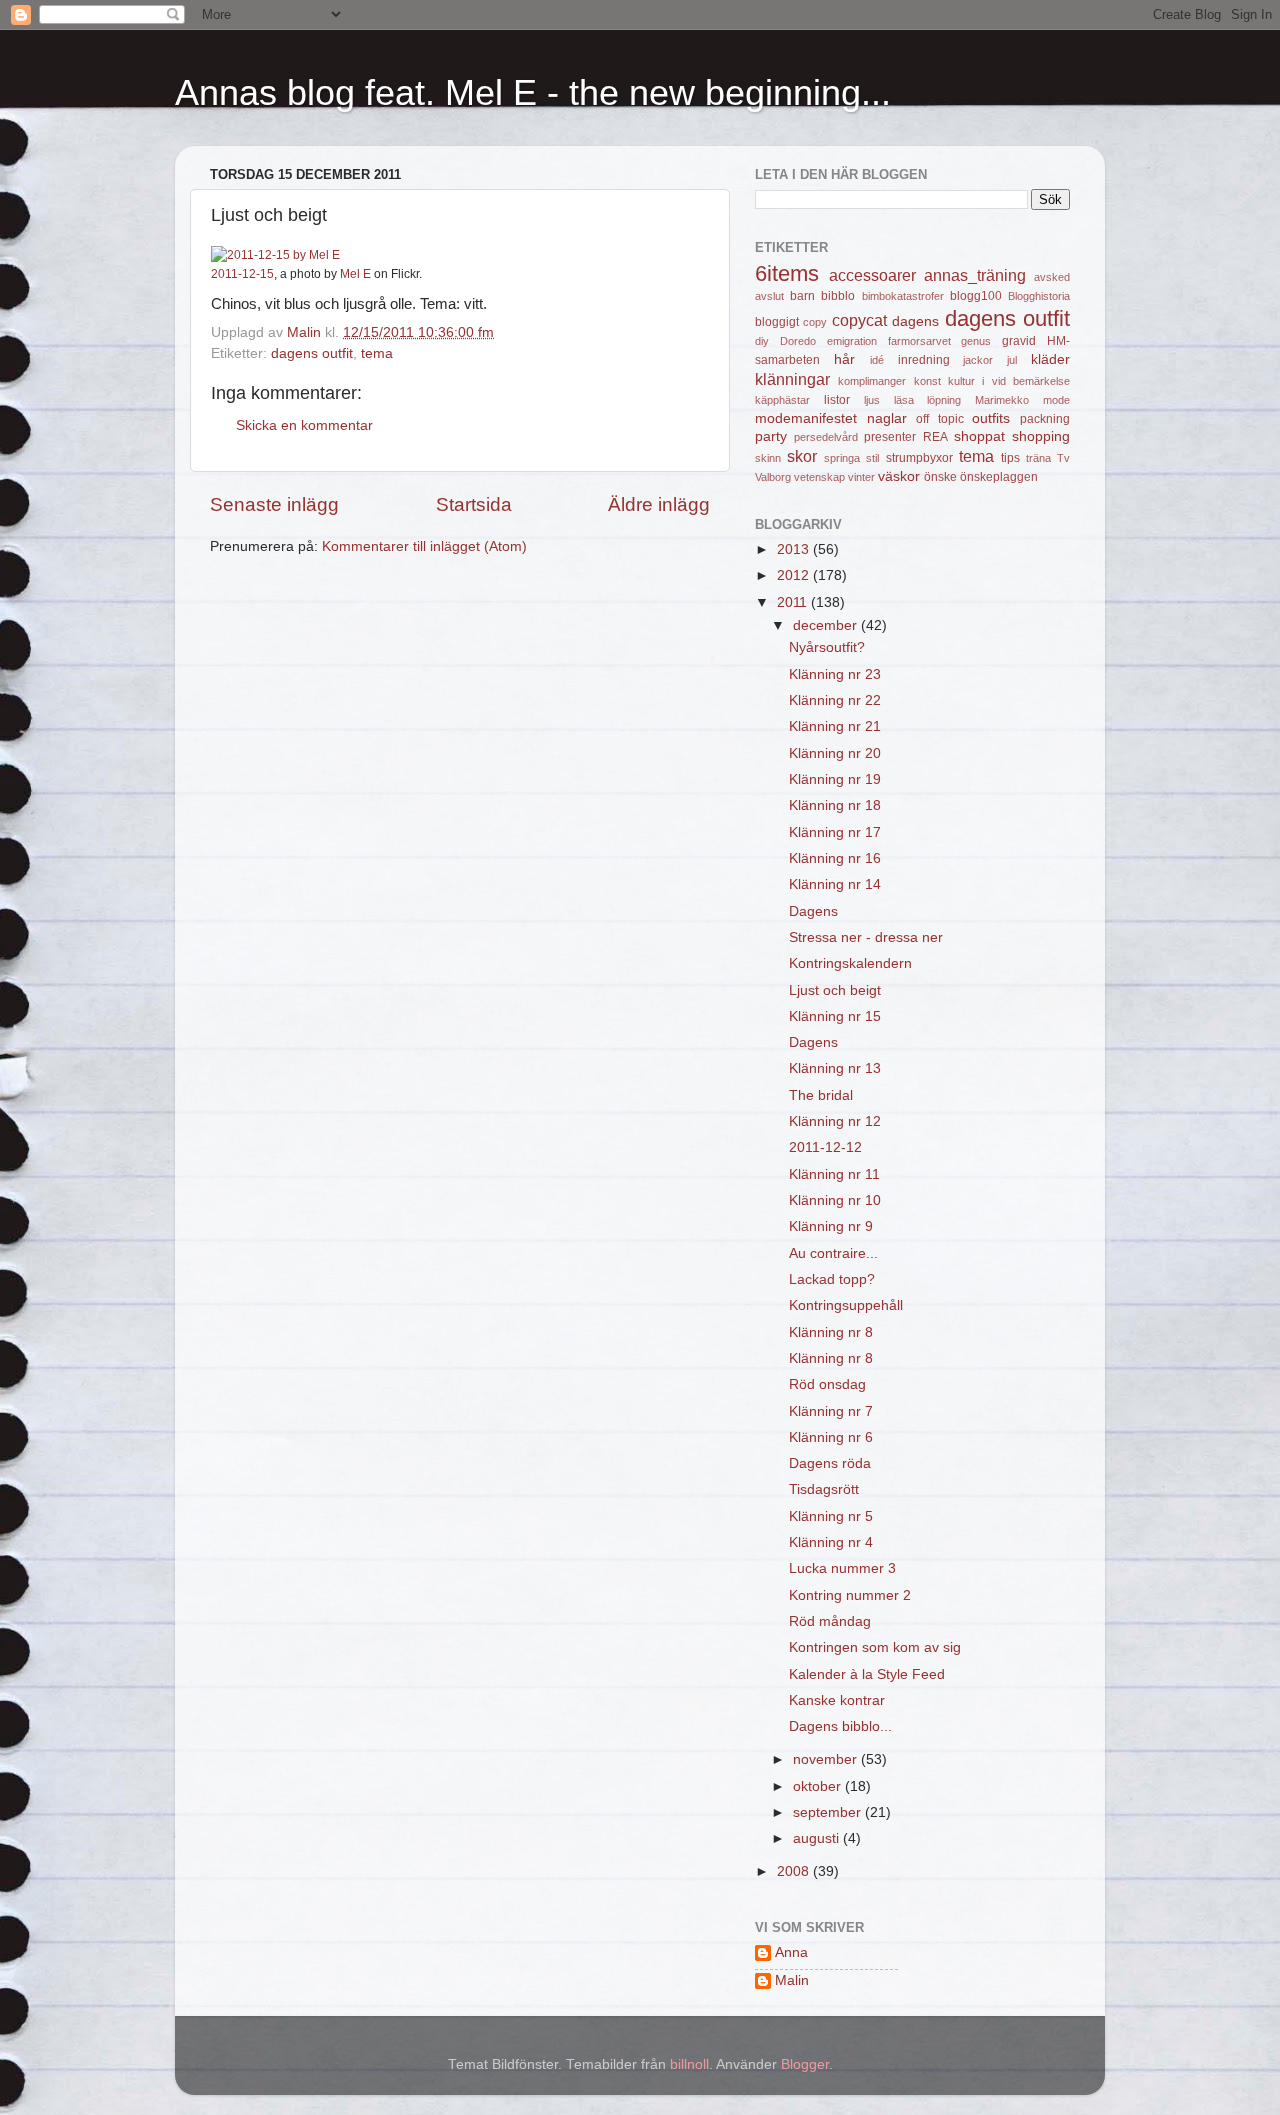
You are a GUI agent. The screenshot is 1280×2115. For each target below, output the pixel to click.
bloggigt (777, 322)
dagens (915, 321)
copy (815, 322)
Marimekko (1002, 400)
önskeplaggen (999, 477)
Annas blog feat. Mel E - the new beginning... (533, 92)
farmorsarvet (919, 341)
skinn (768, 458)
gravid (1019, 341)
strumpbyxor (919, 458)
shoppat (979, 436)
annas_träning (975, 275)
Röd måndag (830, 1621)
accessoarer (872, 275)
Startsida (474, 504)
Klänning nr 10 (835, 1200)
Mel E (355, 274)
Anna (791, 1952)
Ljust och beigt (835, 990)
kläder (1050, 359)
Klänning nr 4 (831, 1542)
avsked (1052, 277)
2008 (795, 1871)
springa (842, 458)
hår (844, 359)
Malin (792, 1980)
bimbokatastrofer (903, 296)
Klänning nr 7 (831, 1411)
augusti (818, 1838)
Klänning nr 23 (835, 674)
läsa (904, 400)
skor (802, 456)
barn (802, 296)
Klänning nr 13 (835, 1068)
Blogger (805, 2064)
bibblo (838, 296)
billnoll (689, 2064)
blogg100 (976, 296)
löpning (944, 400)
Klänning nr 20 (835, 753)
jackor (978, 360)
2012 (795, 575)
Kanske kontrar (837, 1700)
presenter (890, 437)
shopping (1041, 436)
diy (762, 341)
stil (872, 458)
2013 (795, 549)
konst (927, 381)
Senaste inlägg (274, 504)
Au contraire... (833, 1253)
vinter (861, 477)
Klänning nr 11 (834, 1174)
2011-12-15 (242, 274)
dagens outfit (312, 353)
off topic (940, 419)
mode (1056, 400)
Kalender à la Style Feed (867, 1674)
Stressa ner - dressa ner (866, 937)
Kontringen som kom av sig (875, 1647)
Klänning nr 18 (835, 805)
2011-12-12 (825, 1147)
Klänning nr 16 (835, 858)
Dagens (813, 911)
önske (940, 477)
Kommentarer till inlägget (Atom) (424, 546)
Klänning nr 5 (831, 1516)
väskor (899, 476)
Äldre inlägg (659, 504)
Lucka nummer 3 (842, 1568)
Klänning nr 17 (835, 832)
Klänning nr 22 (835, 700)
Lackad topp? (832, 1279)
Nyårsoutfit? (827, 647)
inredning (924, 360)
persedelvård (826, 437)
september (829, 1812)
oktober (819, 1786)
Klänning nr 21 (835, 726)
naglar (887, 418)
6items (787, 273)
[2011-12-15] (275, 255)
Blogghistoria (1039, 296)
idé (877, 360)
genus (976, 341)
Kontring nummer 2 (850, 1595)
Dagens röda (830, 1463)
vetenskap (819, 477)
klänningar (792, 379)
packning (1045, 419)
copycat (859, 320)
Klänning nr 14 (835, 884)
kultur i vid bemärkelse (1009, 381)
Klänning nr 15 (835, 1016)
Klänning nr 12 (835, 1121)
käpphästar (782, 400)
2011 (794, 602)
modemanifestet (806, 418)
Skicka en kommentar (304, 425)
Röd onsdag (827, 1384)
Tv (1063, 458)
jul (1012, 360)
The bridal (821, 1095)
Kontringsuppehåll (846, 1305)
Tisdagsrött (824, 1489)
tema (377, 353)
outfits (991, 418)
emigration (852, 341)
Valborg (773, 477)
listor (837, 400)
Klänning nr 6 (831, 1437)
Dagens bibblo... (840, 1726)
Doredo (798, 341)
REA (935, 437)
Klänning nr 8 (831, 1332)
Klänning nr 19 (835, 779)
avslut (769, 296)
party (771, 436)
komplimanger (872, 381)
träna (1038, 458)
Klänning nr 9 (831, 1226)
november (827, 1759)
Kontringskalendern (850, 963)
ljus (872, 400)
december (827, 625)
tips (1010, 458)
